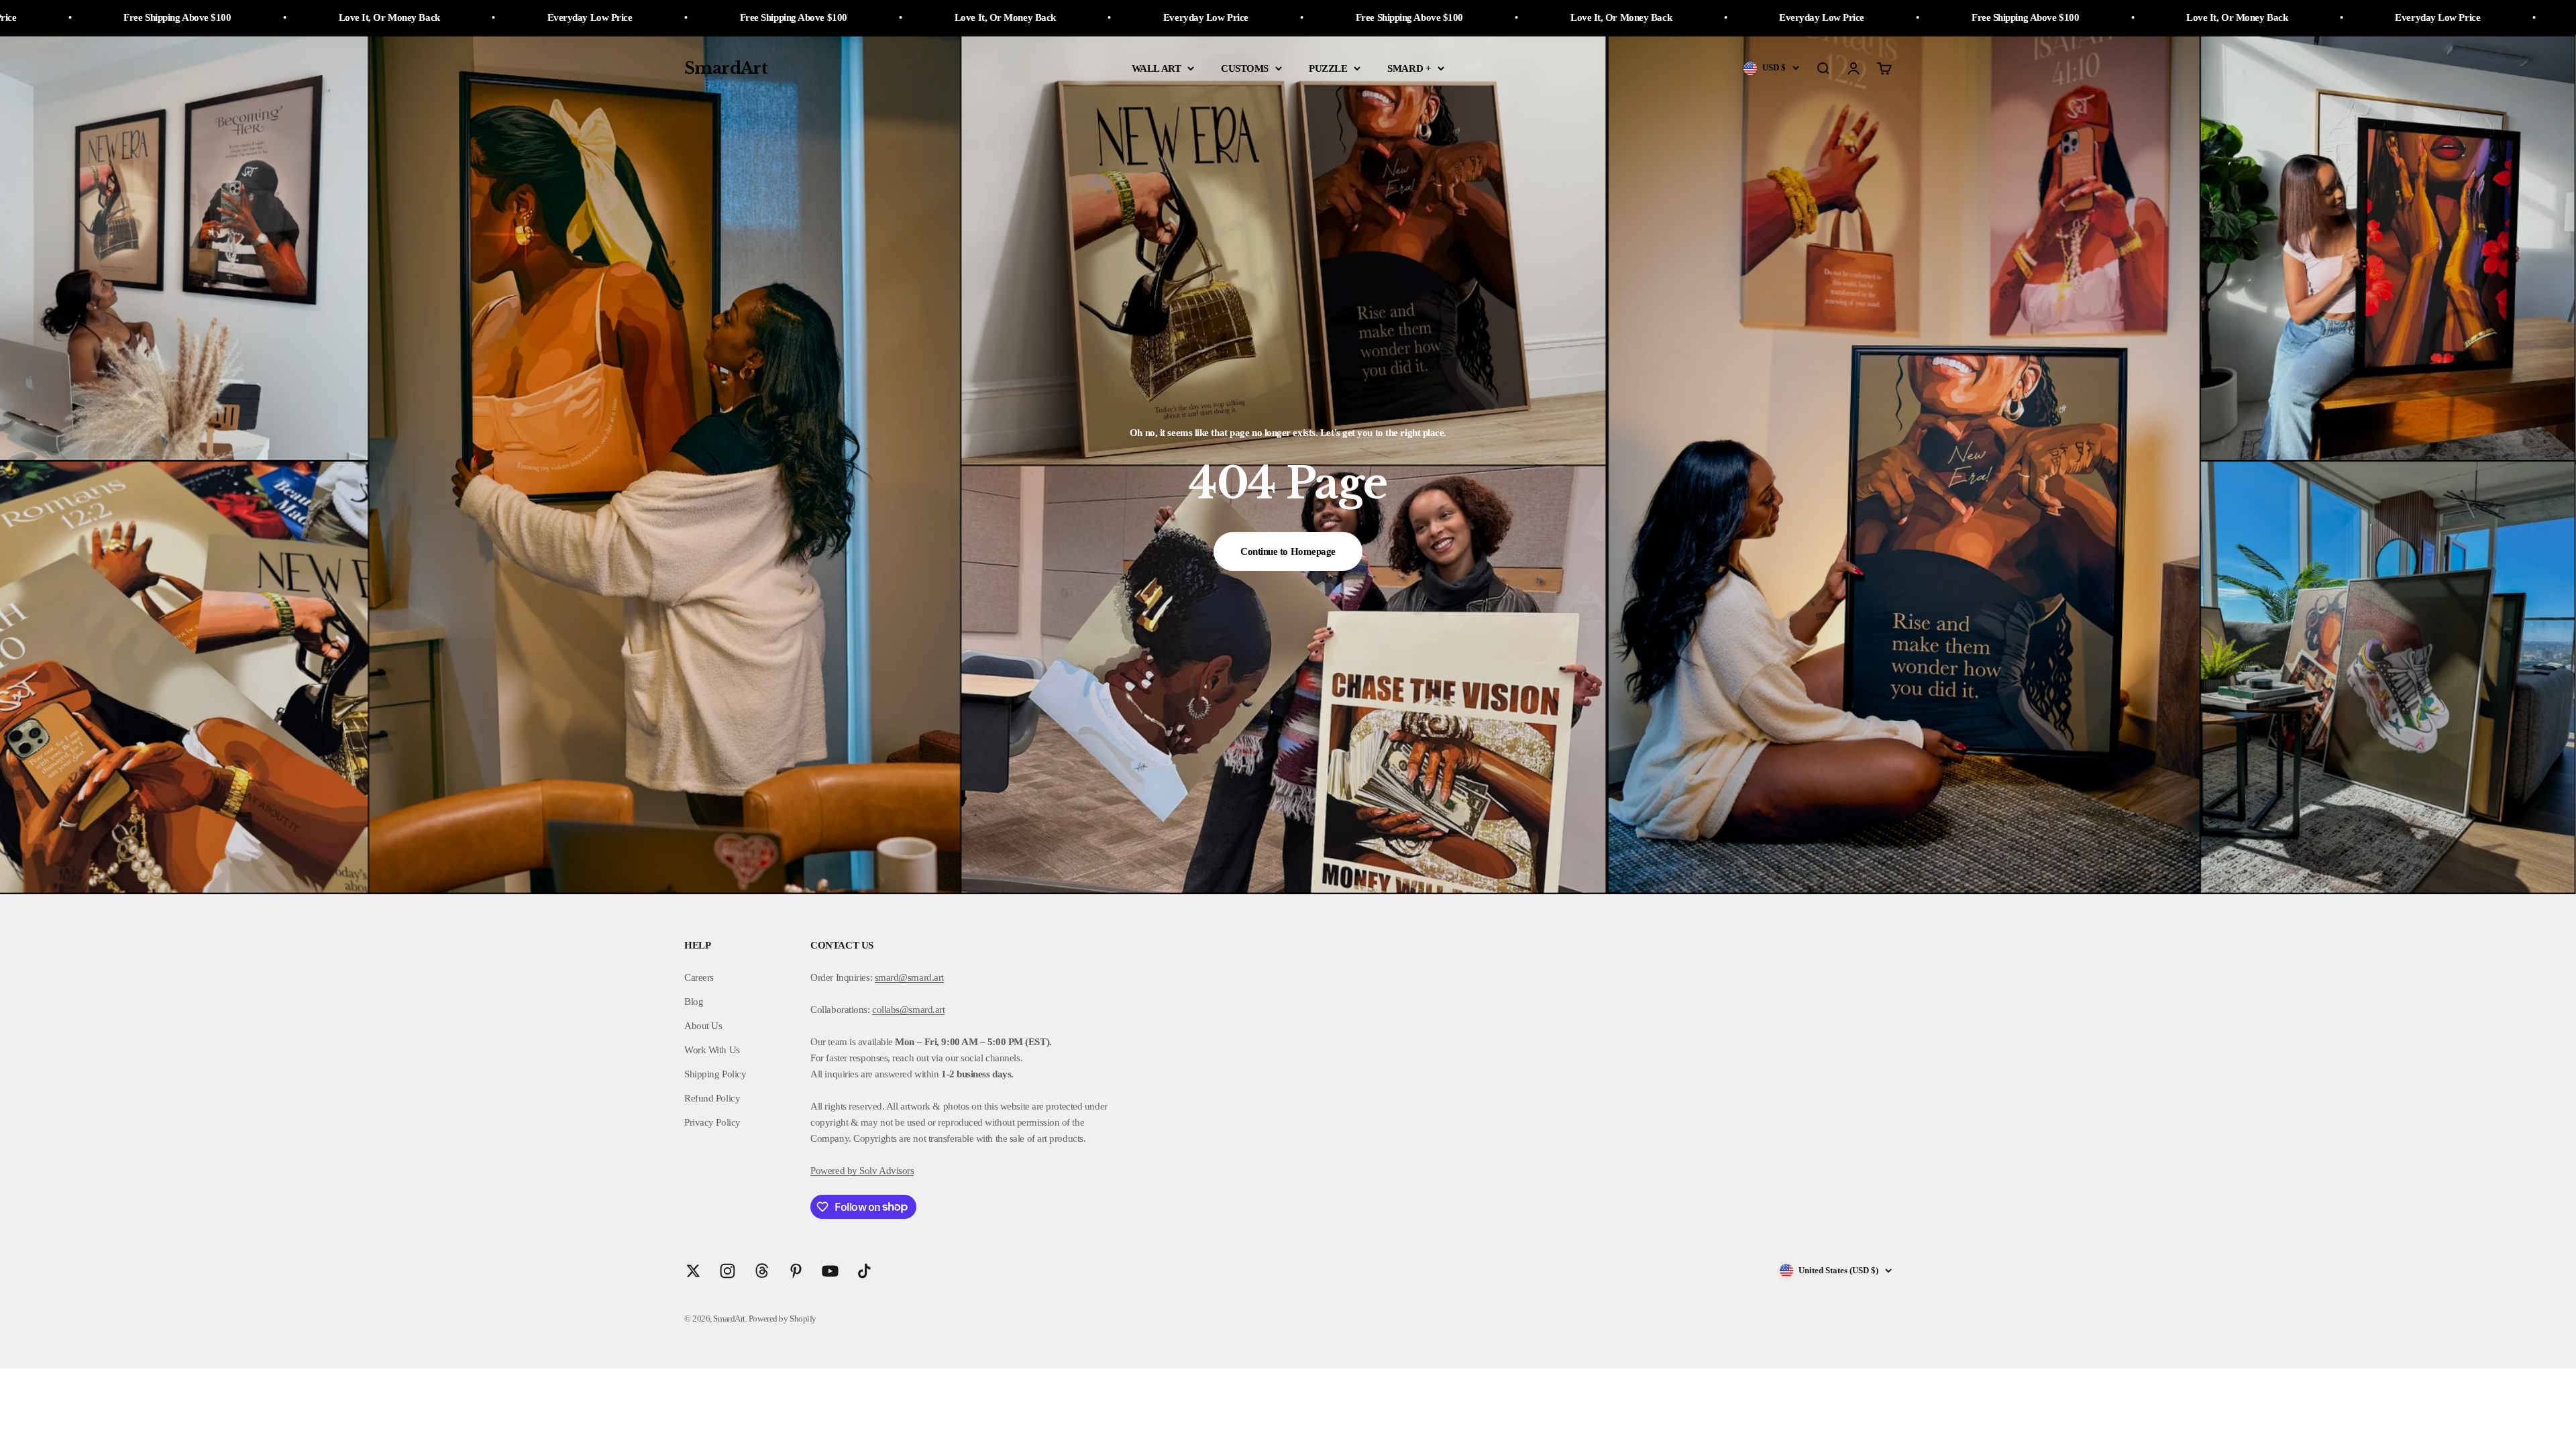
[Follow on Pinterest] (796, 1271)
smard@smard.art (909, 977)
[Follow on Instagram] (728, 1271)
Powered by (834, 1171)
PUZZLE (1328, 68)
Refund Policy (712, 1098)
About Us (703, 1026)
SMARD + (1409, 68)
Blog (694, 1002)
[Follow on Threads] (762, 1271)
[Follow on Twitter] (693, 1271)
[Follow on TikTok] (864, 1271)
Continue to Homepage (1288, 551)
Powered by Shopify (783, 1319)
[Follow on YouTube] (830, 1271)
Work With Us (712, 1050)
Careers (699, 977)
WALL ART (1156, 68)
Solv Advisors (886, 1171)
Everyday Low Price (587, 17)
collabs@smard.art (908, 1010)
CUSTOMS (1245, 68)
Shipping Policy (715, 1074)
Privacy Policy (712, 1122)
